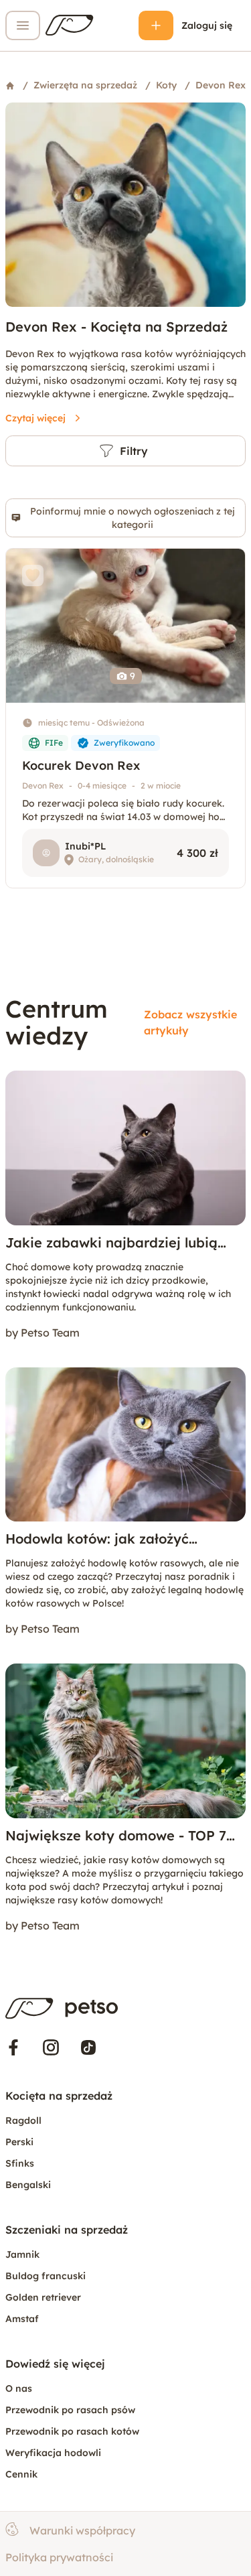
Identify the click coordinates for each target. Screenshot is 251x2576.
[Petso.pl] (70, 25)
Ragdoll (23, 2120)
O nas (19, 2388)
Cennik (21, 2474)
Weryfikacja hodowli (53, 2453)
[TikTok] (88, 2047)
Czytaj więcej (35, 418)
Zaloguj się (207, 25)
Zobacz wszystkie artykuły (190, 1022)
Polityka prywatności (59, 2557)
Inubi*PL (85, 846)
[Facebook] (13, 2047)
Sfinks (20, 2163)
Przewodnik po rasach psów (70, 2410)
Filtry (134, 451)
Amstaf (22, 2319)
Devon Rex (43, 786)
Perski (19, 2142)
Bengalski (28, 2185)
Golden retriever (43, 2297)
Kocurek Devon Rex (81, 765)
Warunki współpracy (82, 2530)
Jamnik (22, 2254)
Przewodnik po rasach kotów (72, 2431)
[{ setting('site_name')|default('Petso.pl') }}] (62, 2009)
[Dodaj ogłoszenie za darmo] (156, 25)
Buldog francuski (46, 2276)
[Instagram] (51, 2047)
